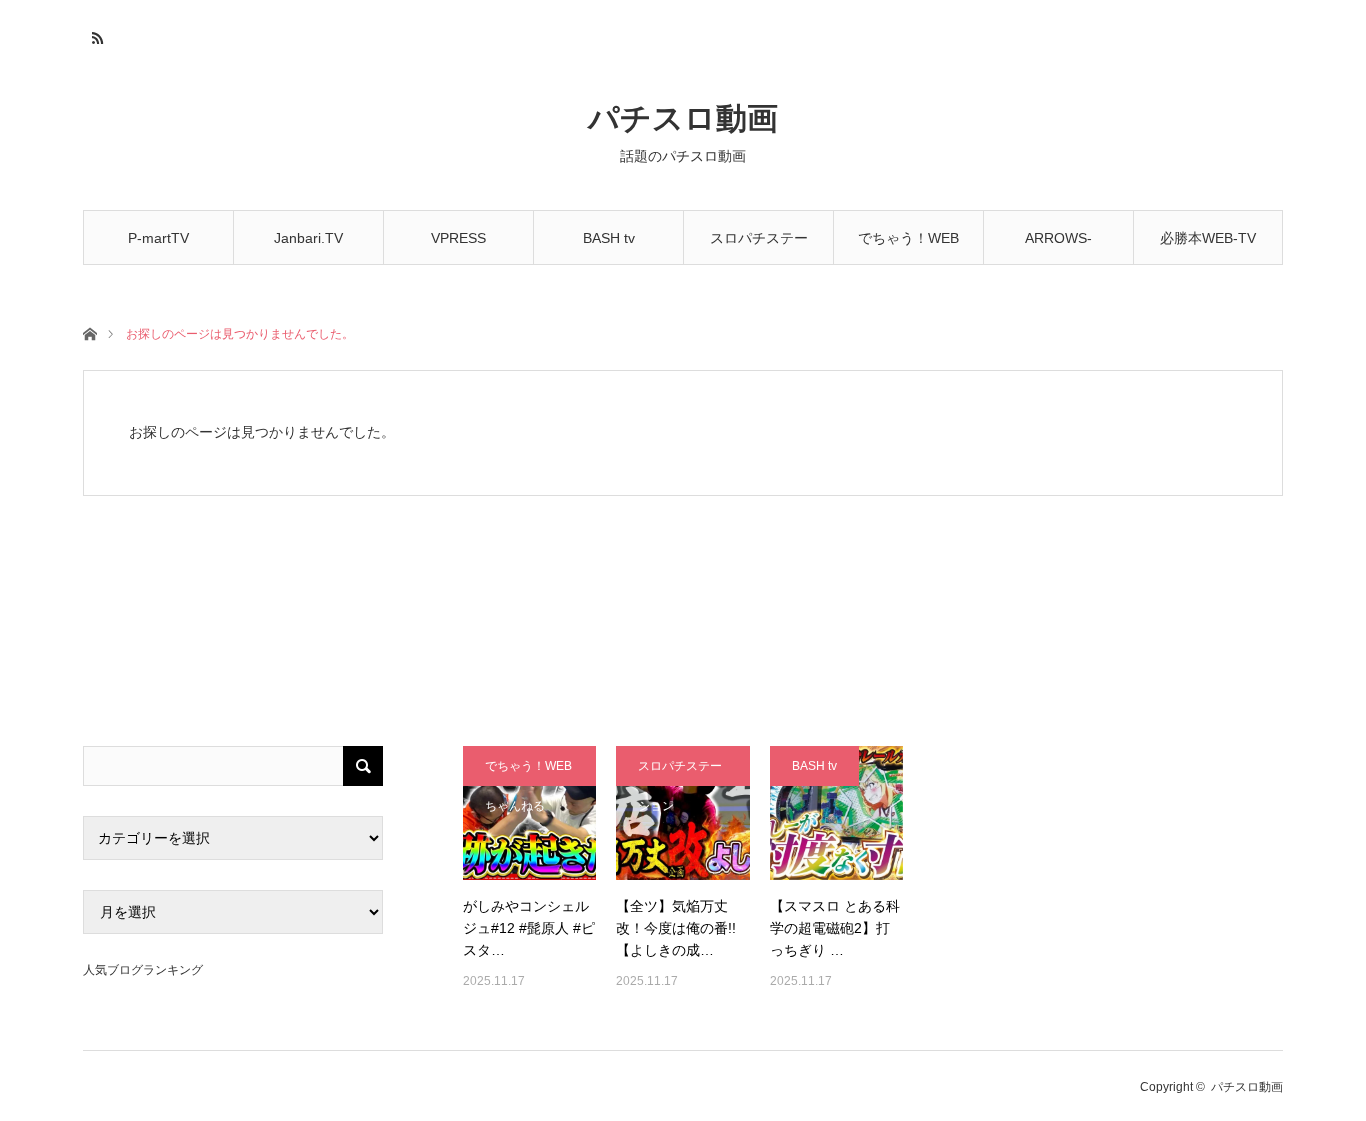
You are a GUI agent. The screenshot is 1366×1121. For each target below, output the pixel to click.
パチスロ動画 (683, 118)
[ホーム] (89, 332)
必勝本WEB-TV (1208, 238)
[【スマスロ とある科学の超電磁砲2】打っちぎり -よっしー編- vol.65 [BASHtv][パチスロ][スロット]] (836, 812)
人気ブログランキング (143, 970)
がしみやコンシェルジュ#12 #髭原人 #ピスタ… (529, 928)
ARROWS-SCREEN (1058, 247)
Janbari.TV (308, 238)
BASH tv (609, 238)
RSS (95, 35)
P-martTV (158, 238)
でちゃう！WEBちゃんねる (908, 247)
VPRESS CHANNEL (459, 247)
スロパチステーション (759, 247)
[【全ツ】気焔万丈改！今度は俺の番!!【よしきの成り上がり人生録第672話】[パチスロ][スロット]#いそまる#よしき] (682, 812)
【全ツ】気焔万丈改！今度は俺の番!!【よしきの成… (676, 928)
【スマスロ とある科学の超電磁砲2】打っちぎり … (835, 928)
